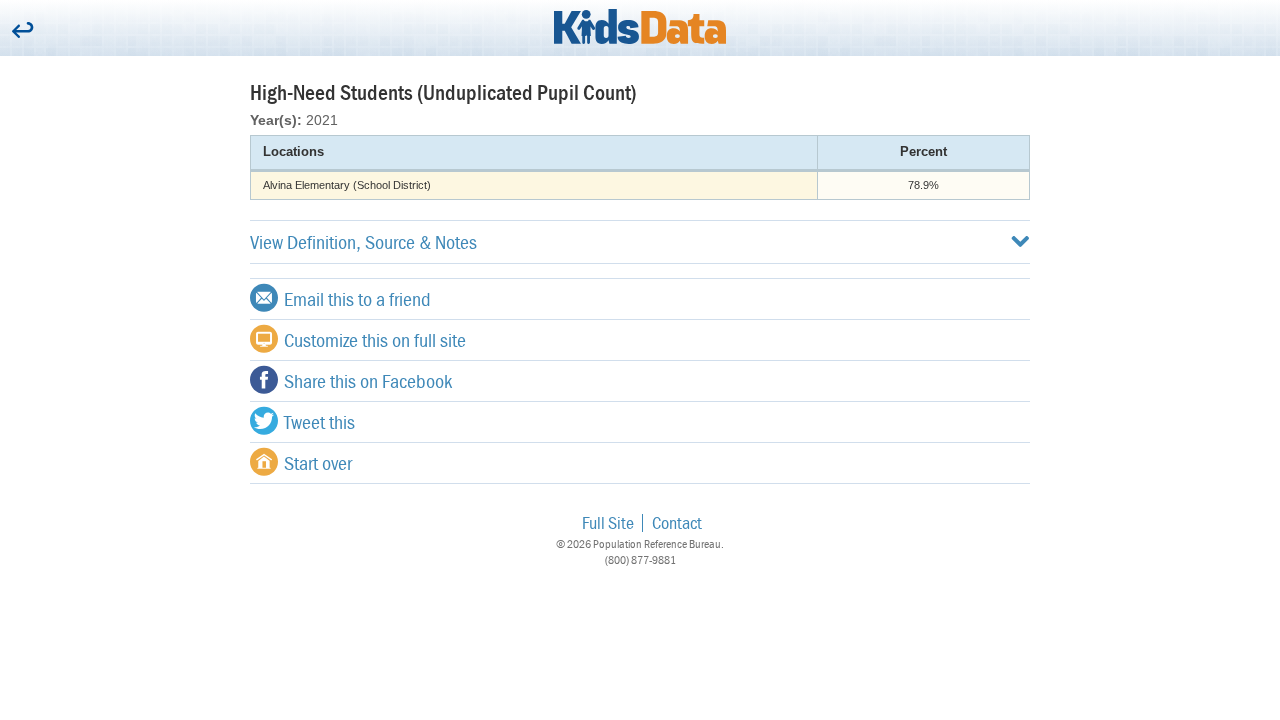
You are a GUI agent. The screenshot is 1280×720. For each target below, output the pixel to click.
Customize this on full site (375, 339)
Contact (677, 522)
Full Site (608, 522)
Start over (318, 462)
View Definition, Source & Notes (363, 241)
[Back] (22, 31)
